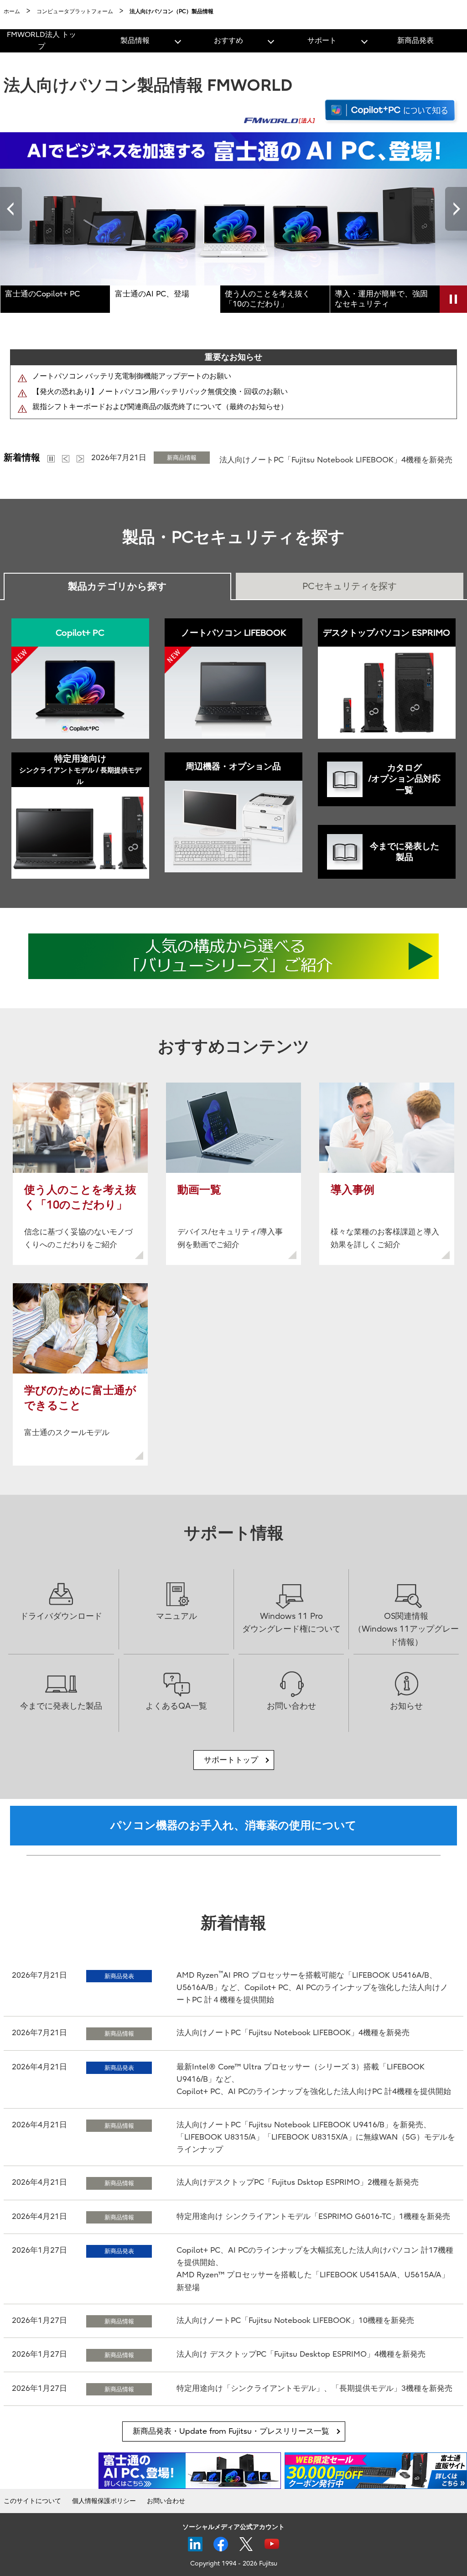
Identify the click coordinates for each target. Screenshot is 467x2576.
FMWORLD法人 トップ (42, 41)
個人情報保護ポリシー (104, 2501)
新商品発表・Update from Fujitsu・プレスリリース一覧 (231, 2431)
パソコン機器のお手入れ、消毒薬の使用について (233, 1825)
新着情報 (22, 458)
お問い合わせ (166, 2501)
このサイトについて (32, 2501)
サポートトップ (231, 1760)
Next (456, 209)
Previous (11, 209)
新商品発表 (415, 41)
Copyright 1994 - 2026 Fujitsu (234, 2563)
